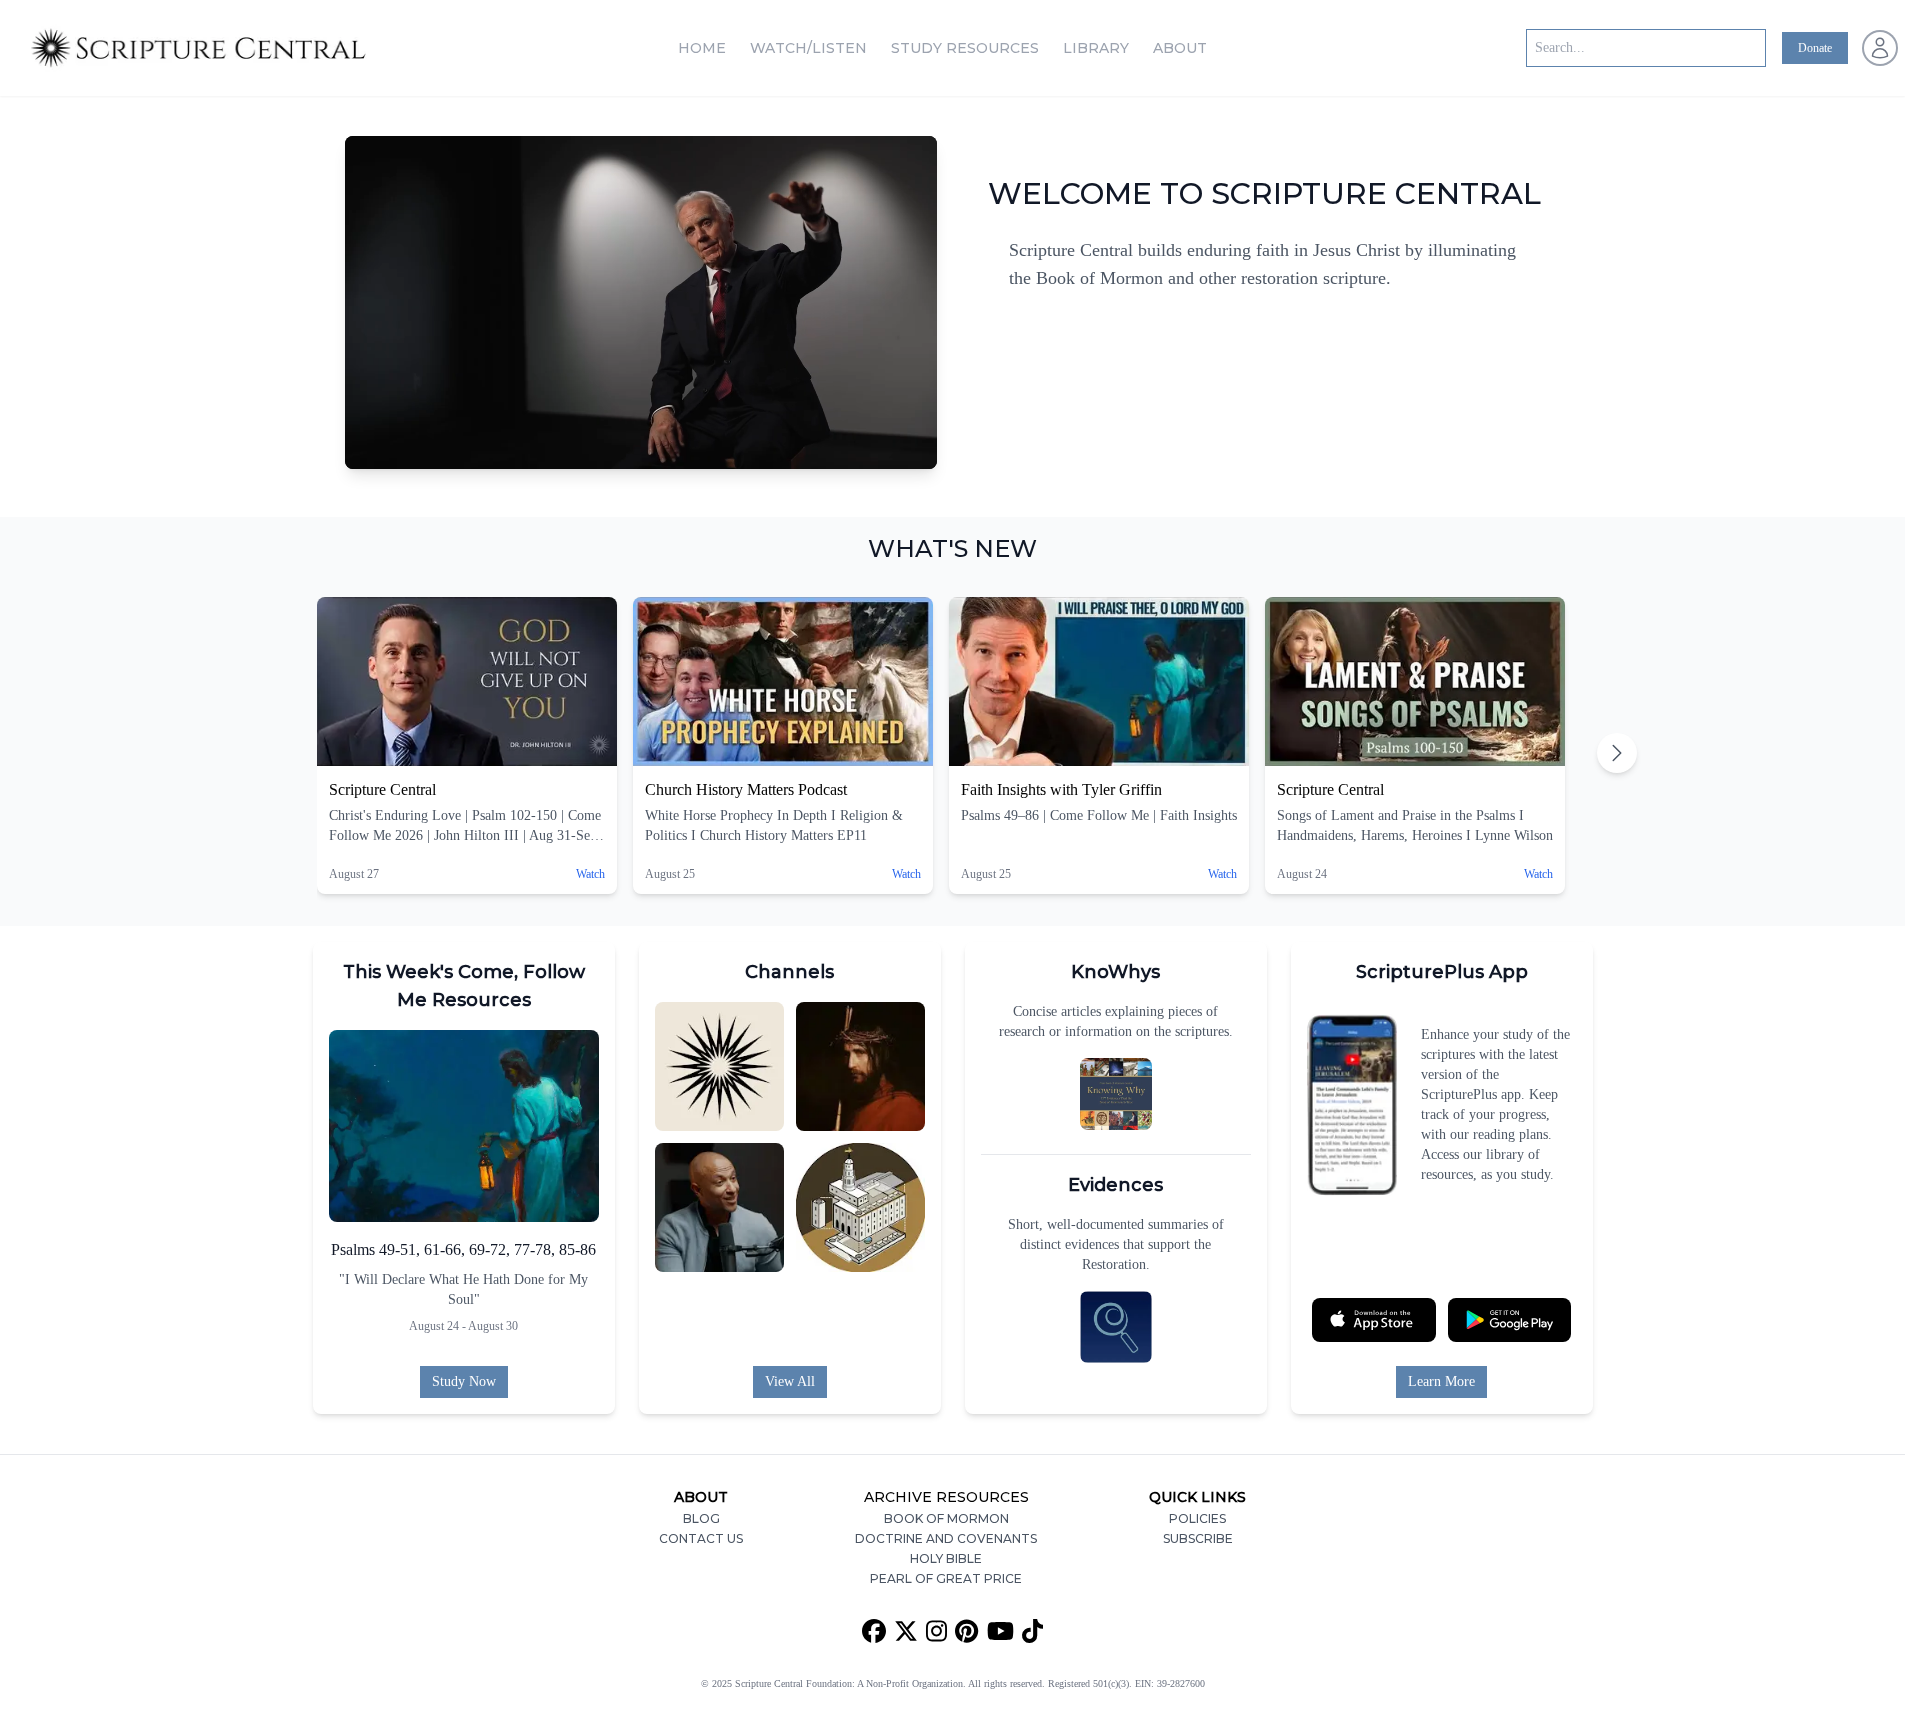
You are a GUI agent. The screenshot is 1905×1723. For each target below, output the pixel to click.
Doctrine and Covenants (946, 1538)
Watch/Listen (808, 48)
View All (790, 1381)
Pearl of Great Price (946, 1578)
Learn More (1441, 1381)
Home (702, 48)
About (1180, 48)
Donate (1815, 48)
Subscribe (1198, 1538)
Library (1096, 48)
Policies (1197, 1518)
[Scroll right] (1617, 753)
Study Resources (965, 48)
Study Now (464, 1381)
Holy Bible (946, 1558)
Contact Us (701, 1538)
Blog (701, 1518)
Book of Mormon (946, 1518)
